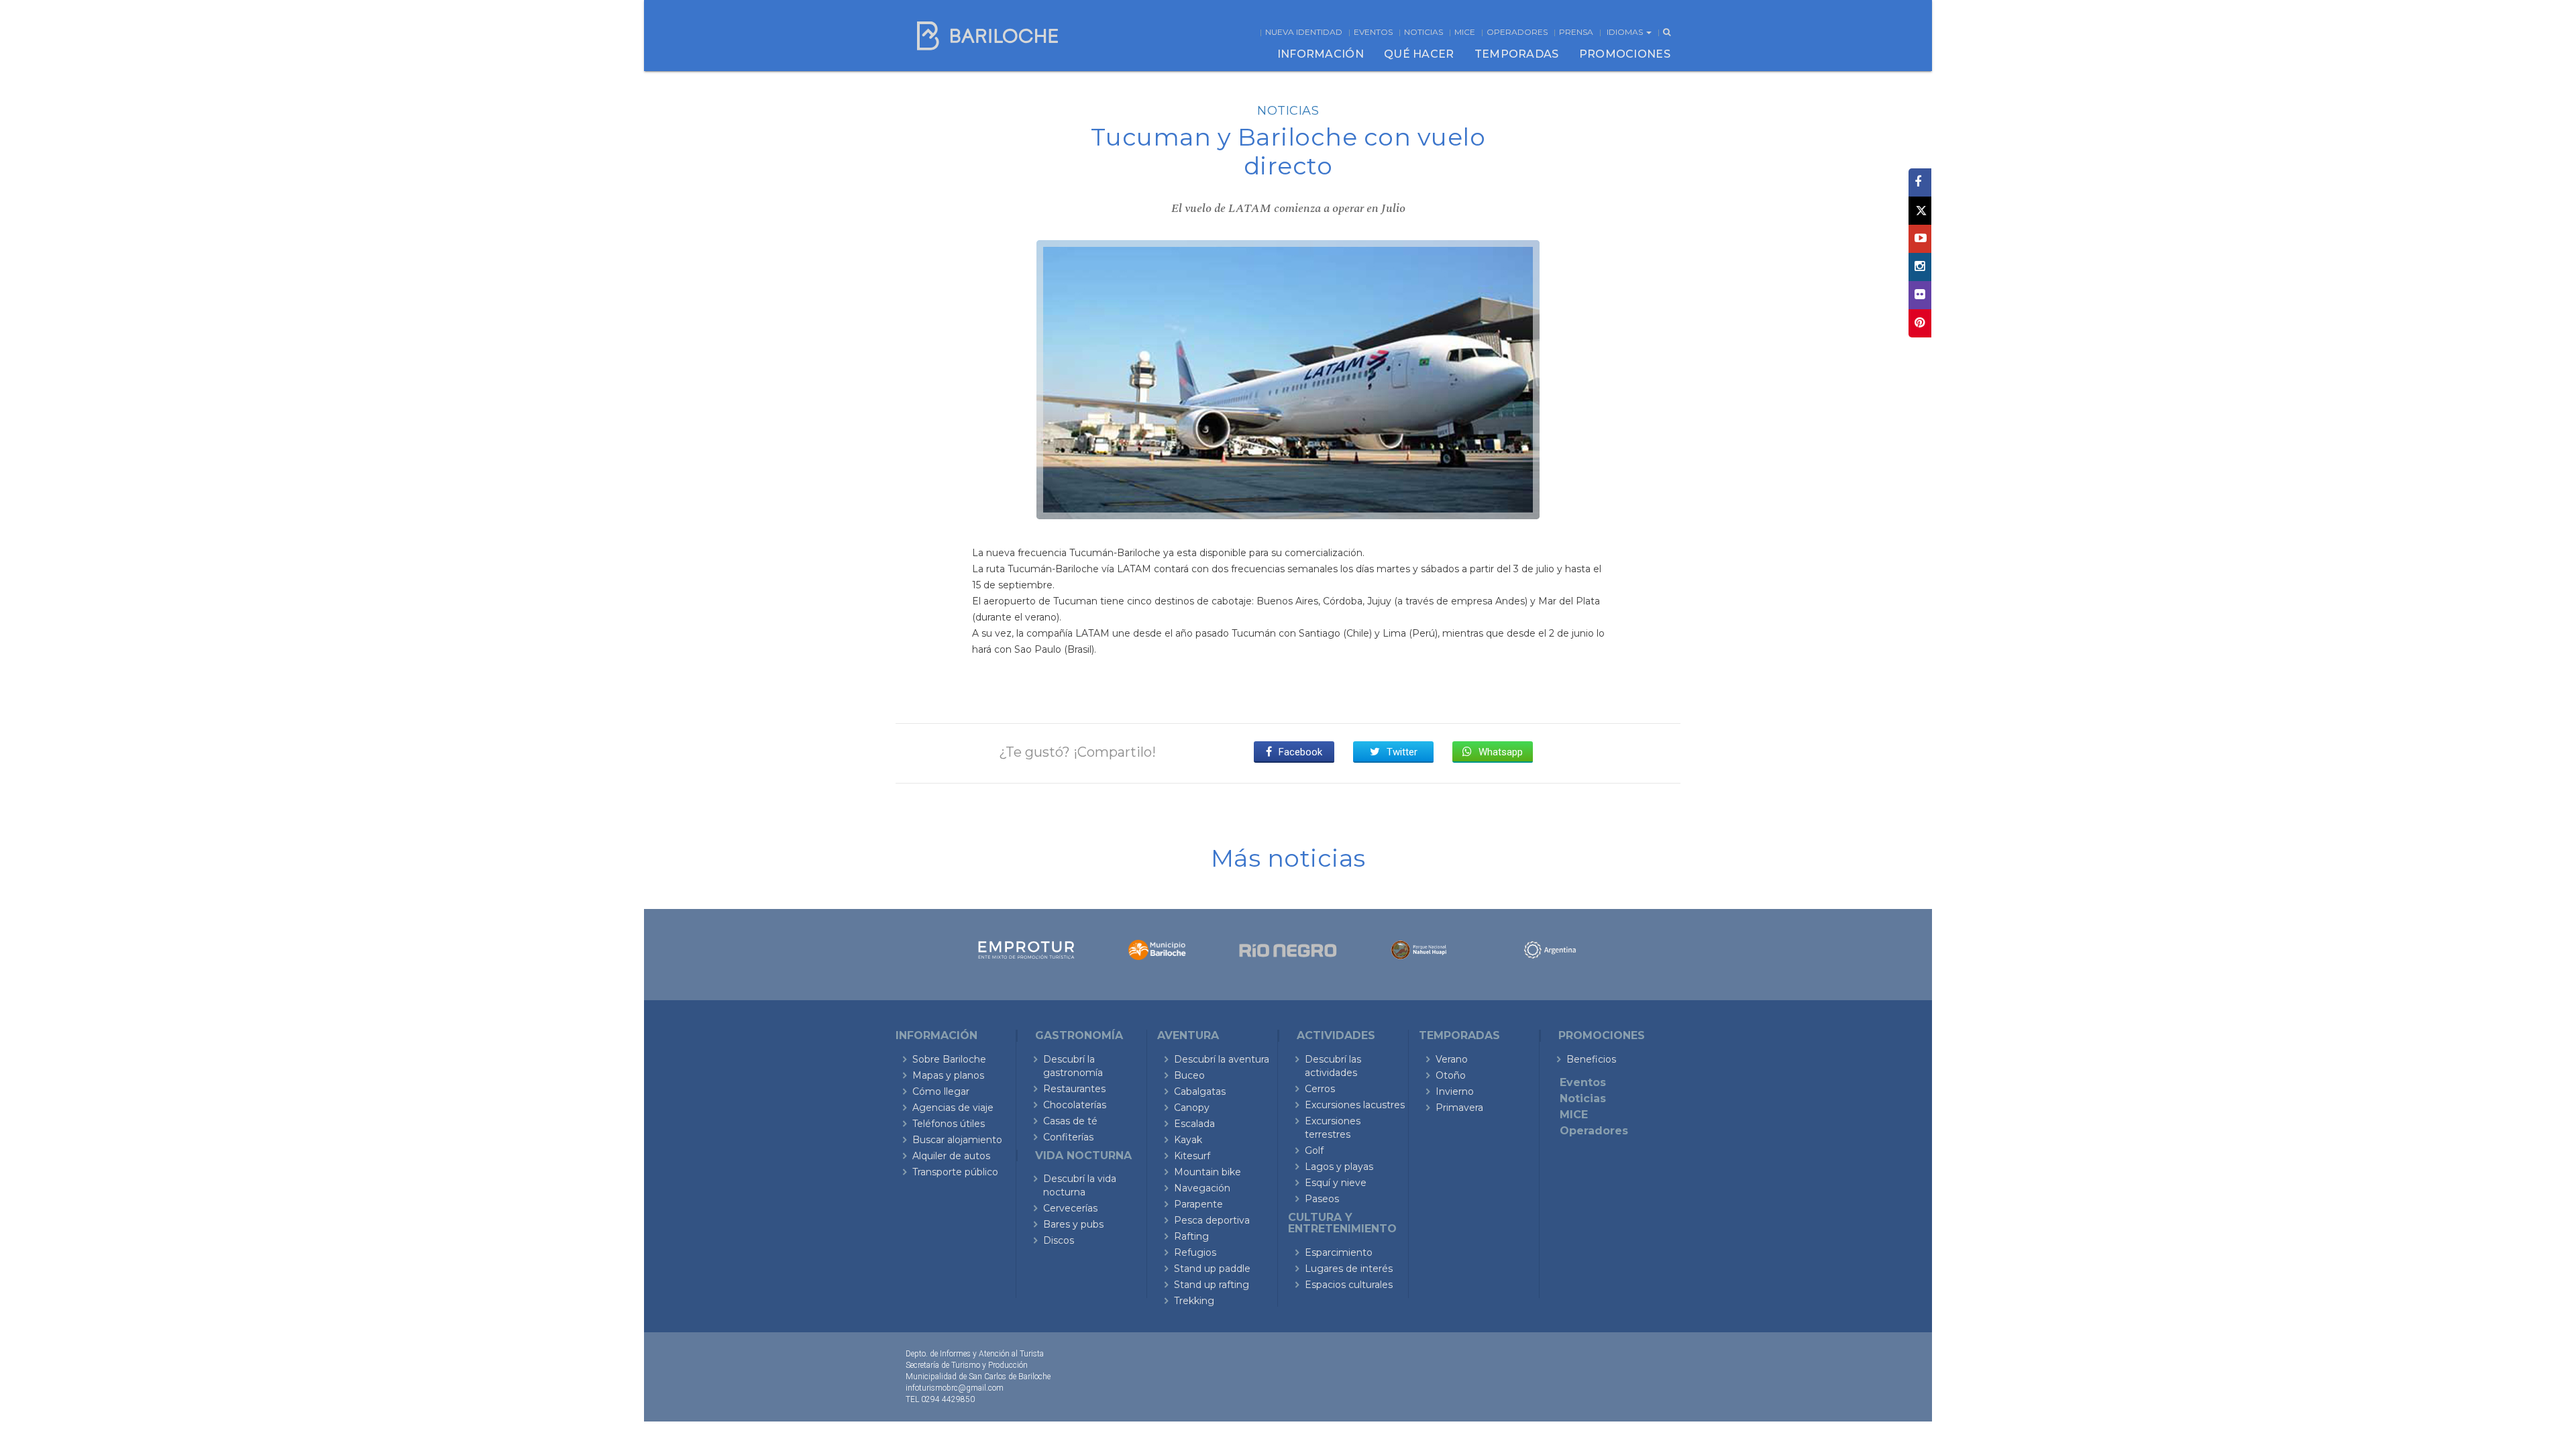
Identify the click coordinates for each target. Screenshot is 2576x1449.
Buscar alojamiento (957, 1140)
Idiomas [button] (1626, 32)
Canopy (1192, 1108)
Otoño (1451, 1075)
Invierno (1455, 1091)
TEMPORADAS (1517, 54)
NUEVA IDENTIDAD (1304, 32)
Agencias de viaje (953, 1108)
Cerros (1320, 1089)
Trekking (1194, 1301)
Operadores (1517, 32)
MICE (1465, 32)
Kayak (1188, 1140)
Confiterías (1068, 1137)
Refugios (1195, 1252)
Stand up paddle (1212, 1269)
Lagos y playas (1339, 1167)
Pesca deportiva (1212, 1220)
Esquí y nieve (1336, 1183)
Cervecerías (1070, 1208)
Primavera (1459, 1108)
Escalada (1194, 1124)
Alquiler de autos (951, 1156)
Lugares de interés (1349, 1269)
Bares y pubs (1073, 1224)
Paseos (1322, 1199)
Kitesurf (1192, 1156)
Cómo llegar (941, 1091)
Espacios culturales (1349, 1285)
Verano (1452, 1059)
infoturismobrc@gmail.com (955, 1388)
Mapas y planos (948, 1075)
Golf (1314, 1150)
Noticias (1424, 32)
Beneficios (1591, 1059)
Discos (1059, 1240)
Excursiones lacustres (1355, 1105)
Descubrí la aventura (1222, 1059)
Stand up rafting (1212, 1285)
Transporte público (955, 1172)
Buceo (1189, 1075)
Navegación (1202, 1188)
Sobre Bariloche (949, 1059)
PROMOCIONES (1625, 54)
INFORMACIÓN (1321, 54)
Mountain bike (1207, 1172)
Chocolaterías (1075, 1105)
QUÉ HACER (1419, 54)
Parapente (1198, 1204)
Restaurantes (1074, 1089)
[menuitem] (1321, 54)
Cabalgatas (1200, 1091)
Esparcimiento (1339, 1252)
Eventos (1373, 32)
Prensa (1576, 32)
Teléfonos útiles (949, 1124)
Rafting (1191, 1236)
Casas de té (1070, 1121)
